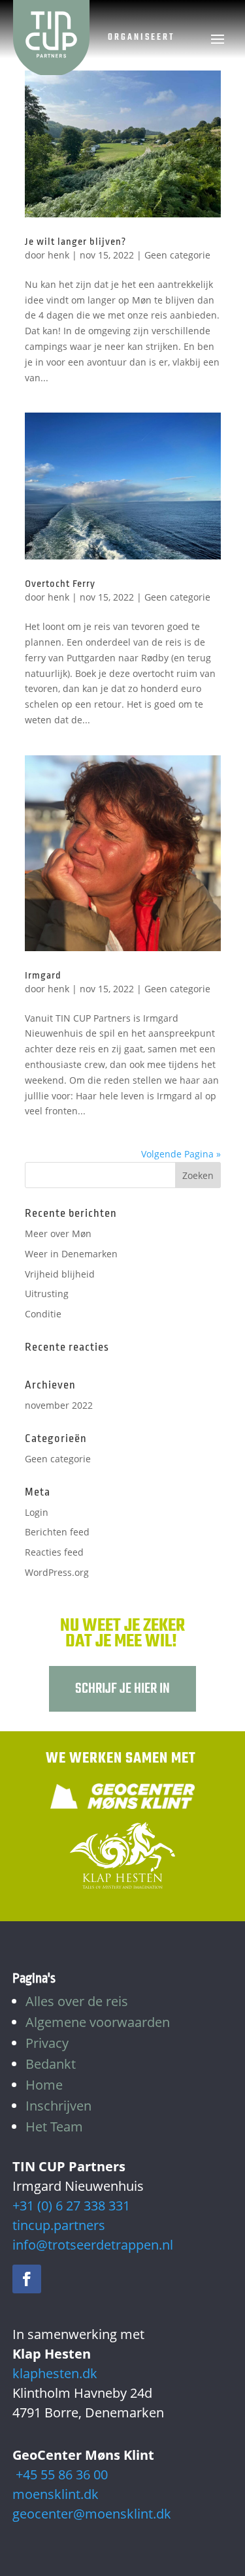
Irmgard (43, 976)
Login (37, 1512)
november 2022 (59, 1405)
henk (58, 255)
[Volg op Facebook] (27, 2279)
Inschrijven (58, 2106)
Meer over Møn (58, 1233)
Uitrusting (47, 1294)
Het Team (54, 2127)
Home (44, 2085)
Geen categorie (177, 255)
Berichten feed (57, 1532)
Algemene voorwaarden (98, 2022)
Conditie (43, 1314)
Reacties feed (54, 1552)
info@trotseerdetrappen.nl (93, 2245)
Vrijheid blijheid (60, 1274)
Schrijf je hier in (122, 1689)
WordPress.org (57, 1572)
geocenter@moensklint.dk (92, 2514)
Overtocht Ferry (60, 584)
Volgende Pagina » (181, 1154)
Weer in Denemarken (71, 1254)
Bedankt (51, 2064)
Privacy (47, 2043)
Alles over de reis (77, 2001)
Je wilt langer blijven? (75, 242)
